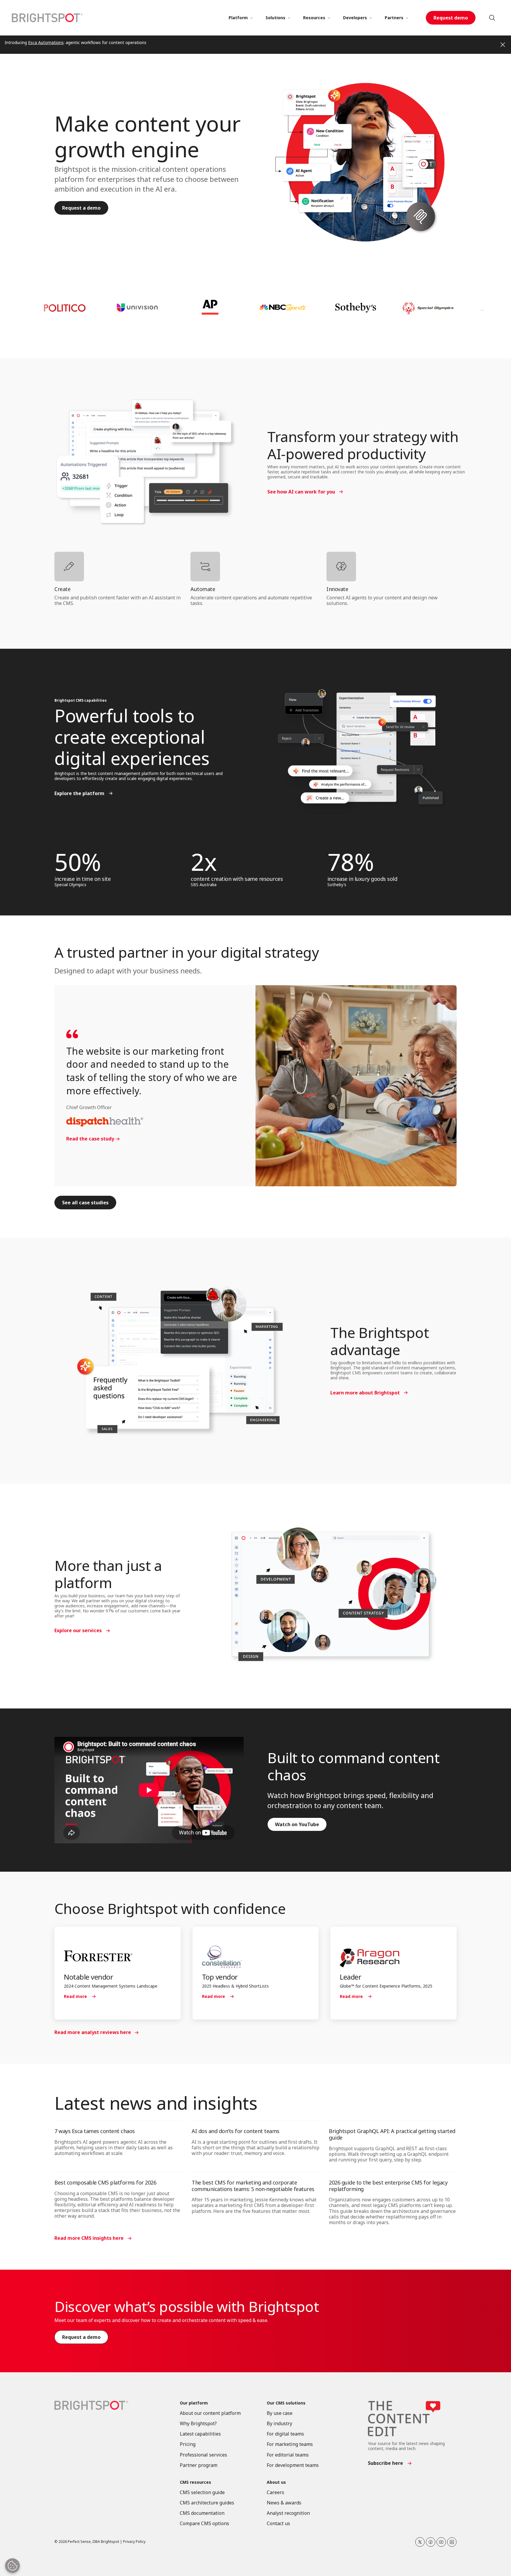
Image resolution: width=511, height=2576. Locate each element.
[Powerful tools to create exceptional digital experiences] (362, 748)
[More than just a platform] (330, 1596)
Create (62, 589)
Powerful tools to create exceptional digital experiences (132, 737)
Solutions (275, 18)
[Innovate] (392, 567)
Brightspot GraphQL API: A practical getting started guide (392, 2134)
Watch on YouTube (297, 1824)
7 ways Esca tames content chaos (95, 2131)
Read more (75, 1996)
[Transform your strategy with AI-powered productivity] (143, 462)
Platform (238, 18)
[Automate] (256, 567)
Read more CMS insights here (89, 2238)
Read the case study (90, 1139)
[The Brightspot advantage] (181, 1361)
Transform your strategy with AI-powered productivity (363, 445)
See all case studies (85, 1203)
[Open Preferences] (12, 2566)
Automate (203, 589)
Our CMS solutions (286, 2403)
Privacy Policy (134, 2542)
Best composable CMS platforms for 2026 (105, 2182)
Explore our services (78, 1630)
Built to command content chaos (353, 1766)
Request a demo (81, 208)
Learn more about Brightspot (365, 1393)
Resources (314, 18)
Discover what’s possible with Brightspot (187, 2306)
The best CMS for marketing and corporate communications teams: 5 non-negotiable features (253, 2186)
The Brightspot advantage (380, 1341)
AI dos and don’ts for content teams (236, 2131)
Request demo (451, 18)
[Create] (119, 567)
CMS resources (195, 2482)
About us (276, 2482)
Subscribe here (385, 2463)
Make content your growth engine (148, 136)
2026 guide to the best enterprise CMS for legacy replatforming (388, 2186)
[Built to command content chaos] (149, 1790)
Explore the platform (79, 793)
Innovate (337, 589)
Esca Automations (46, 42)
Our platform (194, 2403)
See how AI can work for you (301, 492)
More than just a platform (108, 1574)
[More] (251, 18)
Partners (394, 18)
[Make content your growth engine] (362, 163)
